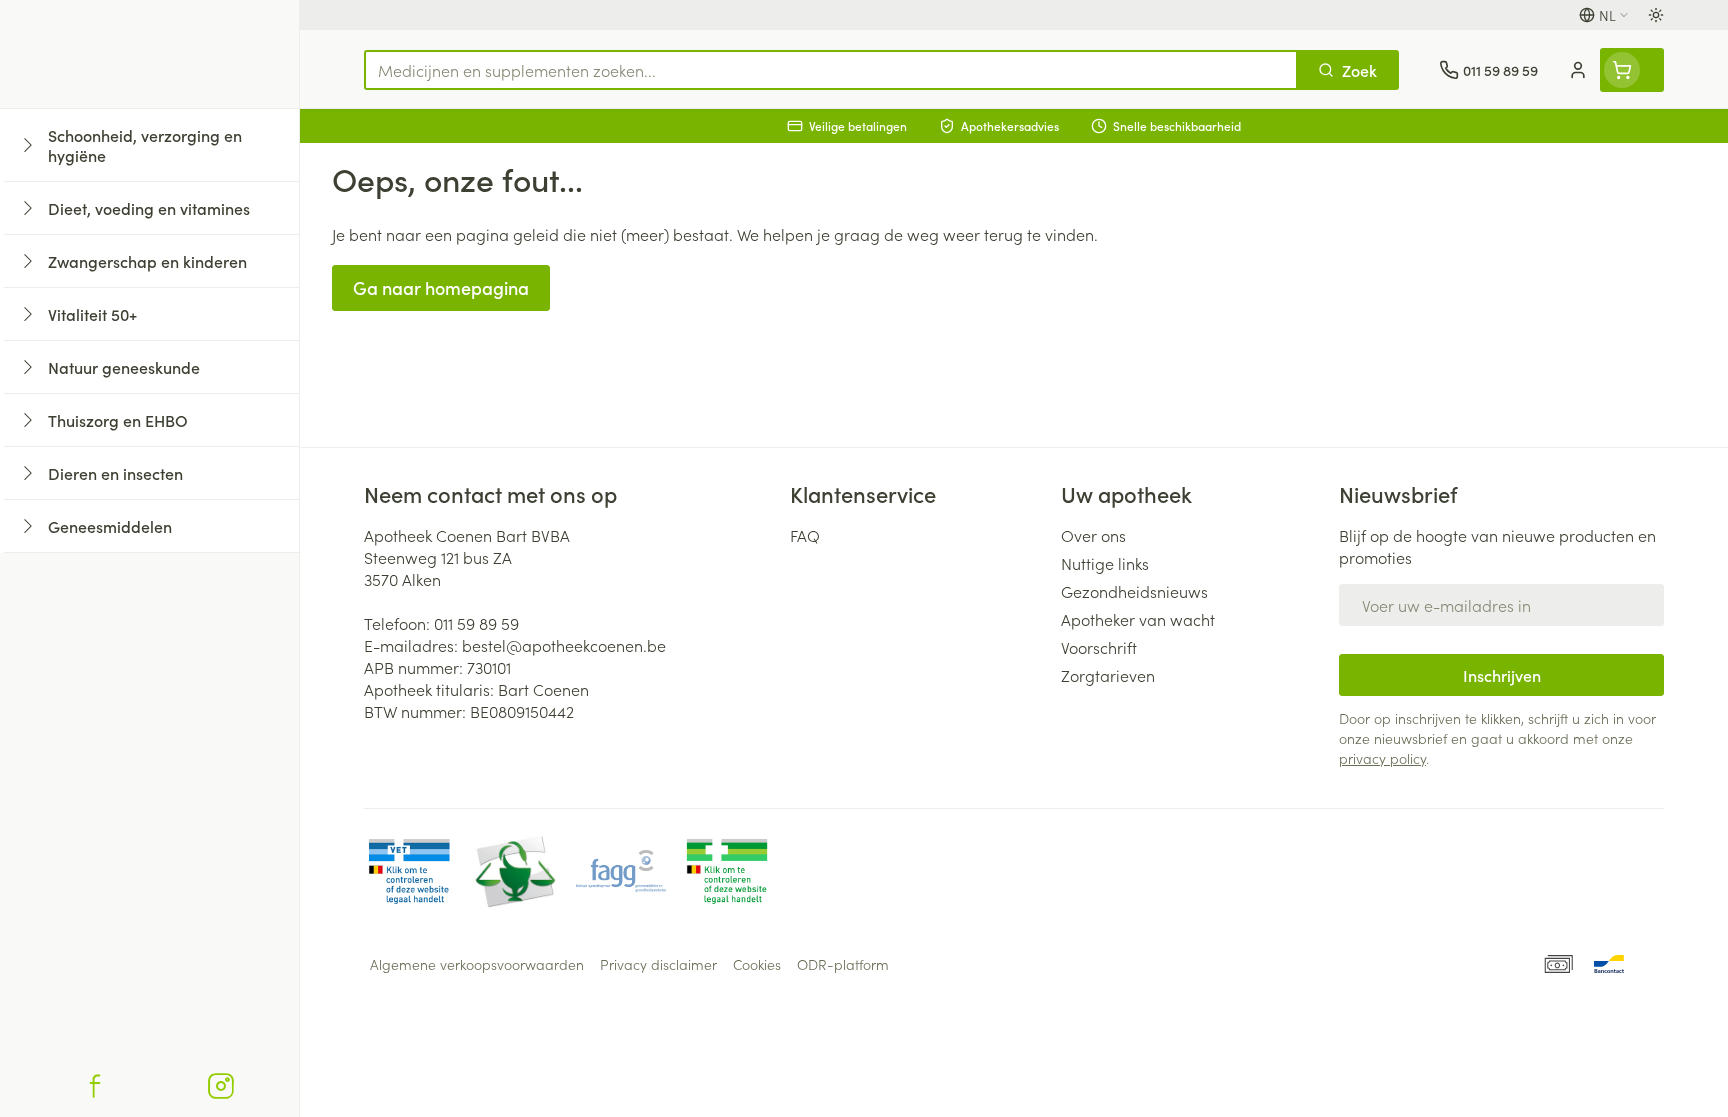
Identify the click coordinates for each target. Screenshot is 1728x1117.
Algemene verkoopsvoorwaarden (477, 964)
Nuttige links (1105, 563)
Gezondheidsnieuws (1134, 591)
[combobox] (831, 70)
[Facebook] (95, 1086)
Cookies (757, 964)
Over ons (1093, 535)
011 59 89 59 (476, 623)
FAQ (805, 535)
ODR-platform (843, 964)
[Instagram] (221, 1086)
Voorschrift (1099, 647)
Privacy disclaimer (658, 964)
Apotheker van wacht (1138, 619)
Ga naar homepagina (441, 287)
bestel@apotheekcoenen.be (564, 645)
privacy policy (1382, 758)
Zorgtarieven (1108, 675)
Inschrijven (1502, 675)
